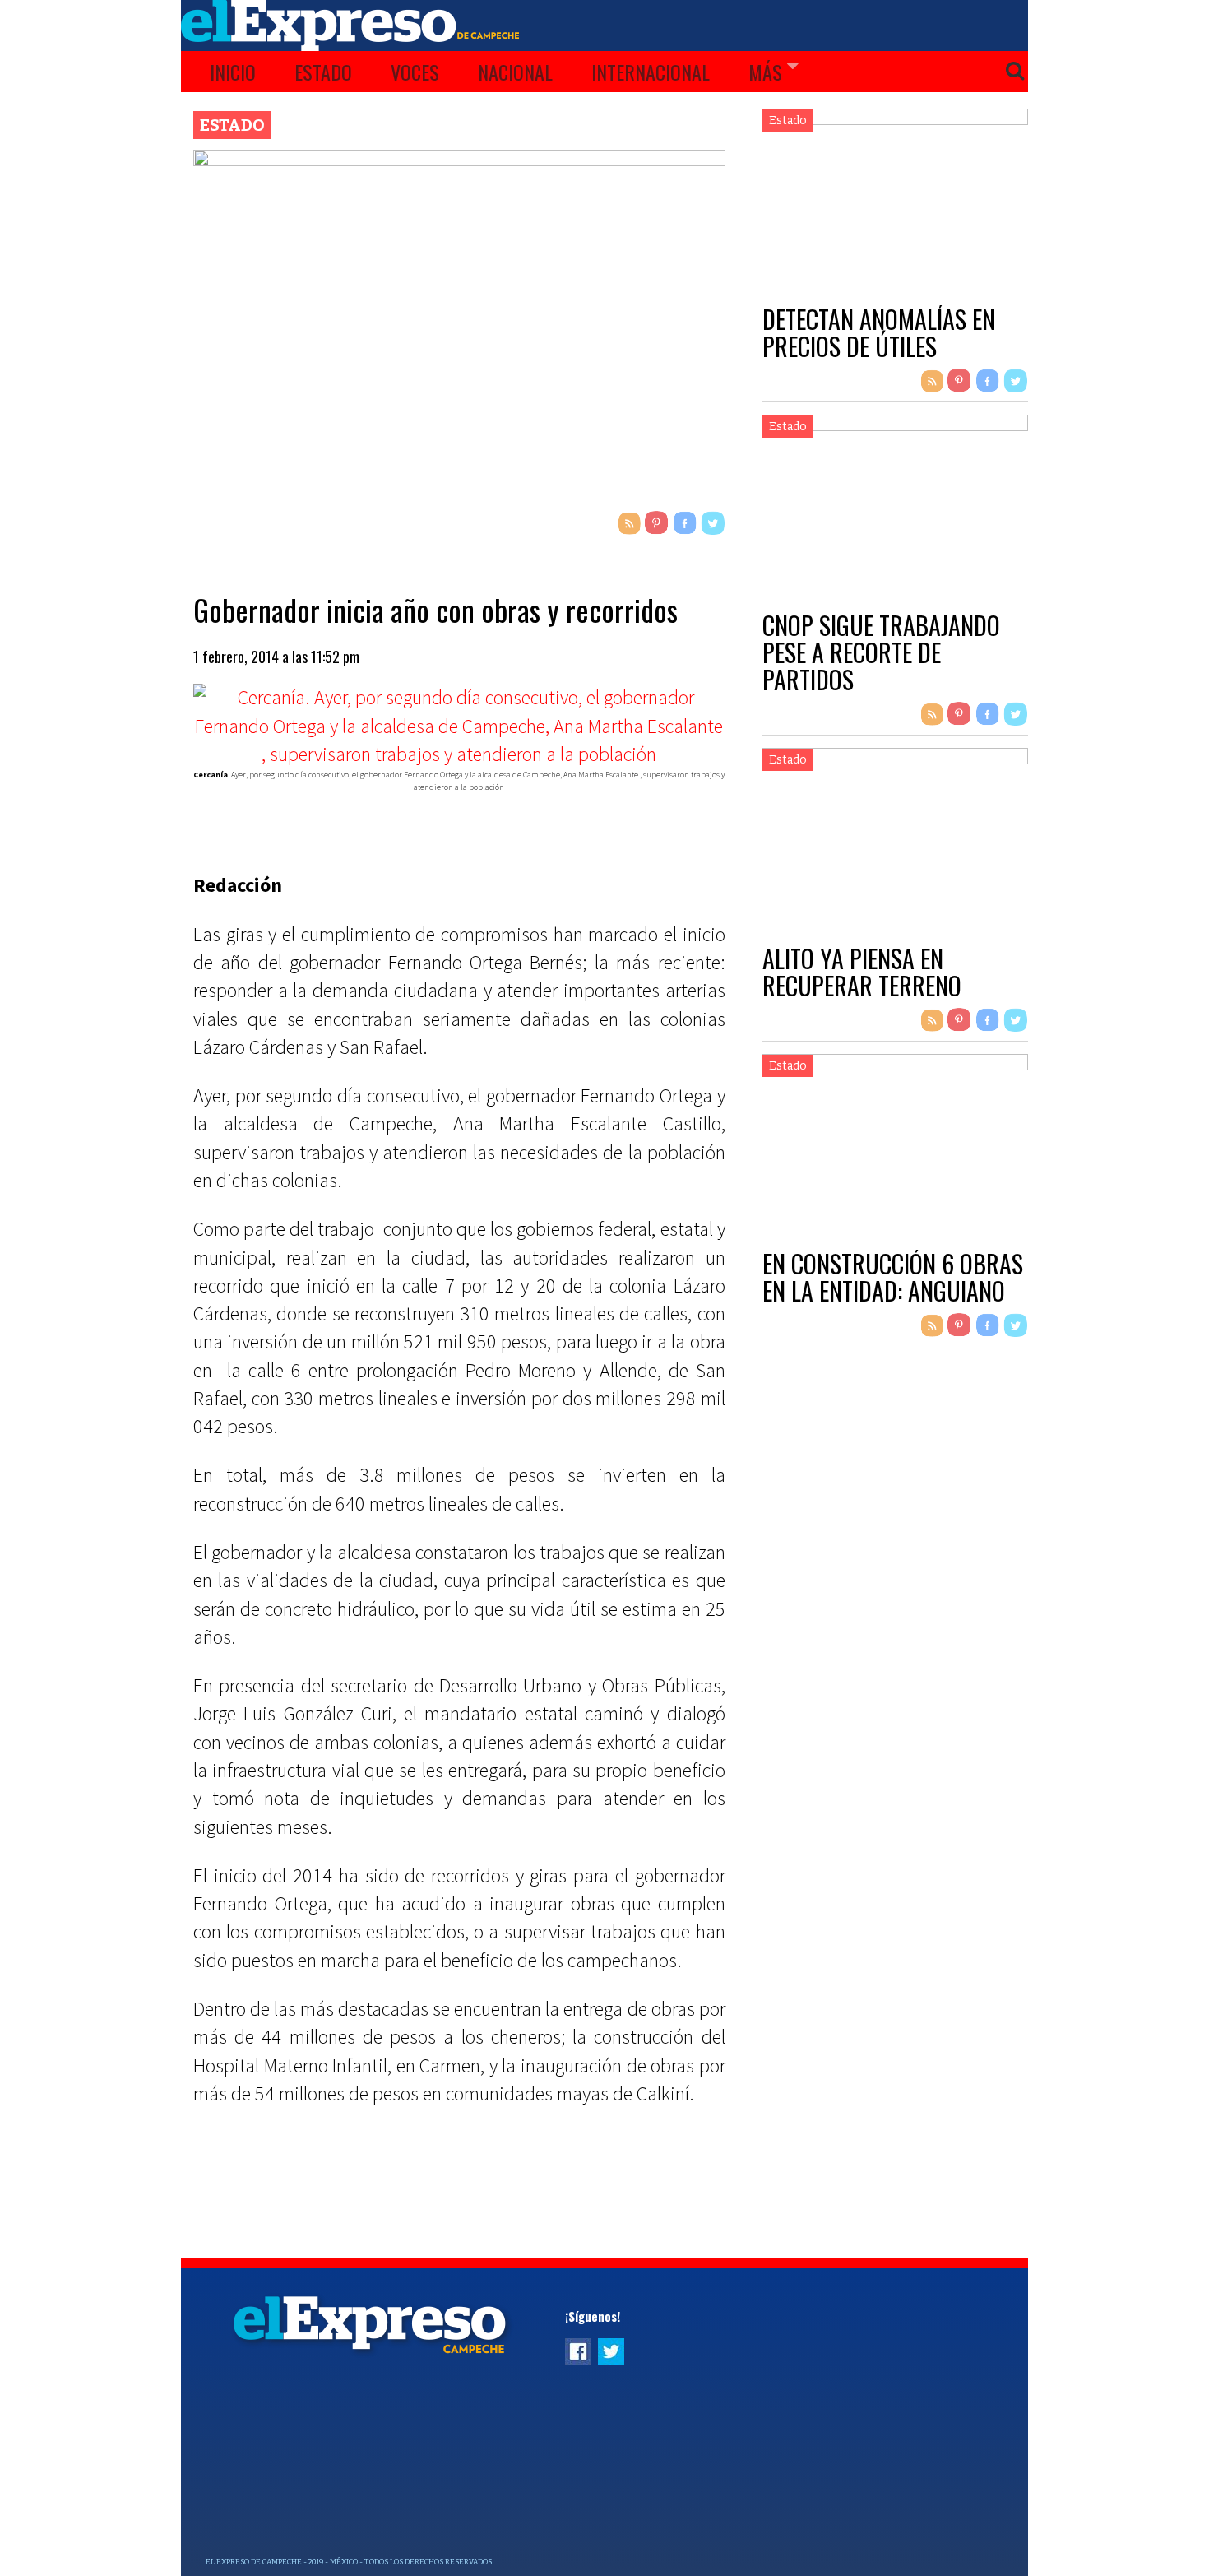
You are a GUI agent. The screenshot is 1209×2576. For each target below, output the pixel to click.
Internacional (651, 72)
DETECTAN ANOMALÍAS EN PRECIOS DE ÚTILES (879, 332)
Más (765, 72)
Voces (415, 72)
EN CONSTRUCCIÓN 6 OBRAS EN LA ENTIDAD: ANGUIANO (893, 1277)
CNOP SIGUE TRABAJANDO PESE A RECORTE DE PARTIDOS (881, 652)
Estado (323, 72)
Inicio (233, 72)
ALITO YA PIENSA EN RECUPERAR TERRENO (862, 972)
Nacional (515, 72)
